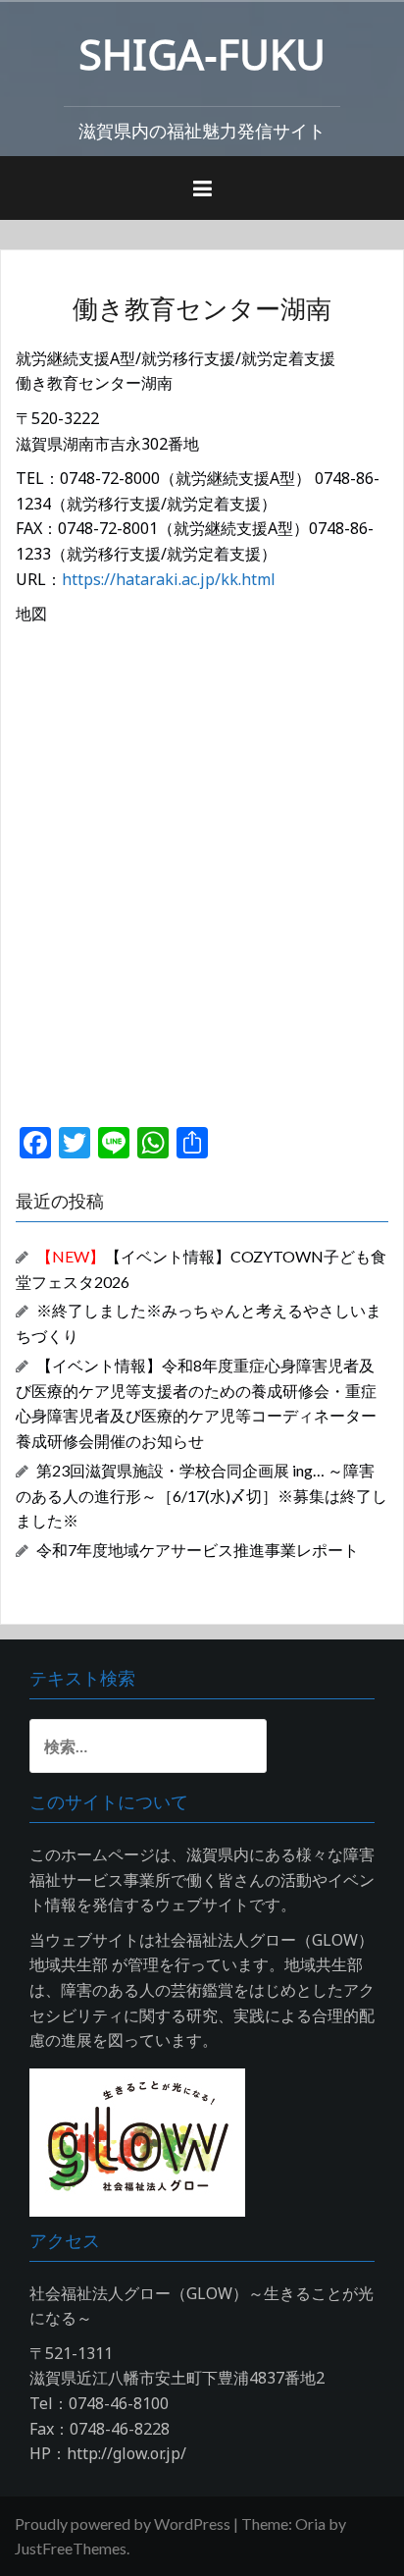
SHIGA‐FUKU (202, 54)
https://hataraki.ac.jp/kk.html (169, 579)
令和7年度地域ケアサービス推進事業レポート (198, 1550)
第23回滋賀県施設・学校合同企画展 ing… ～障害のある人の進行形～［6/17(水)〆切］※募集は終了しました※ (202, 1496)
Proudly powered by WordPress (123, 2523)
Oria (310, 2523)
